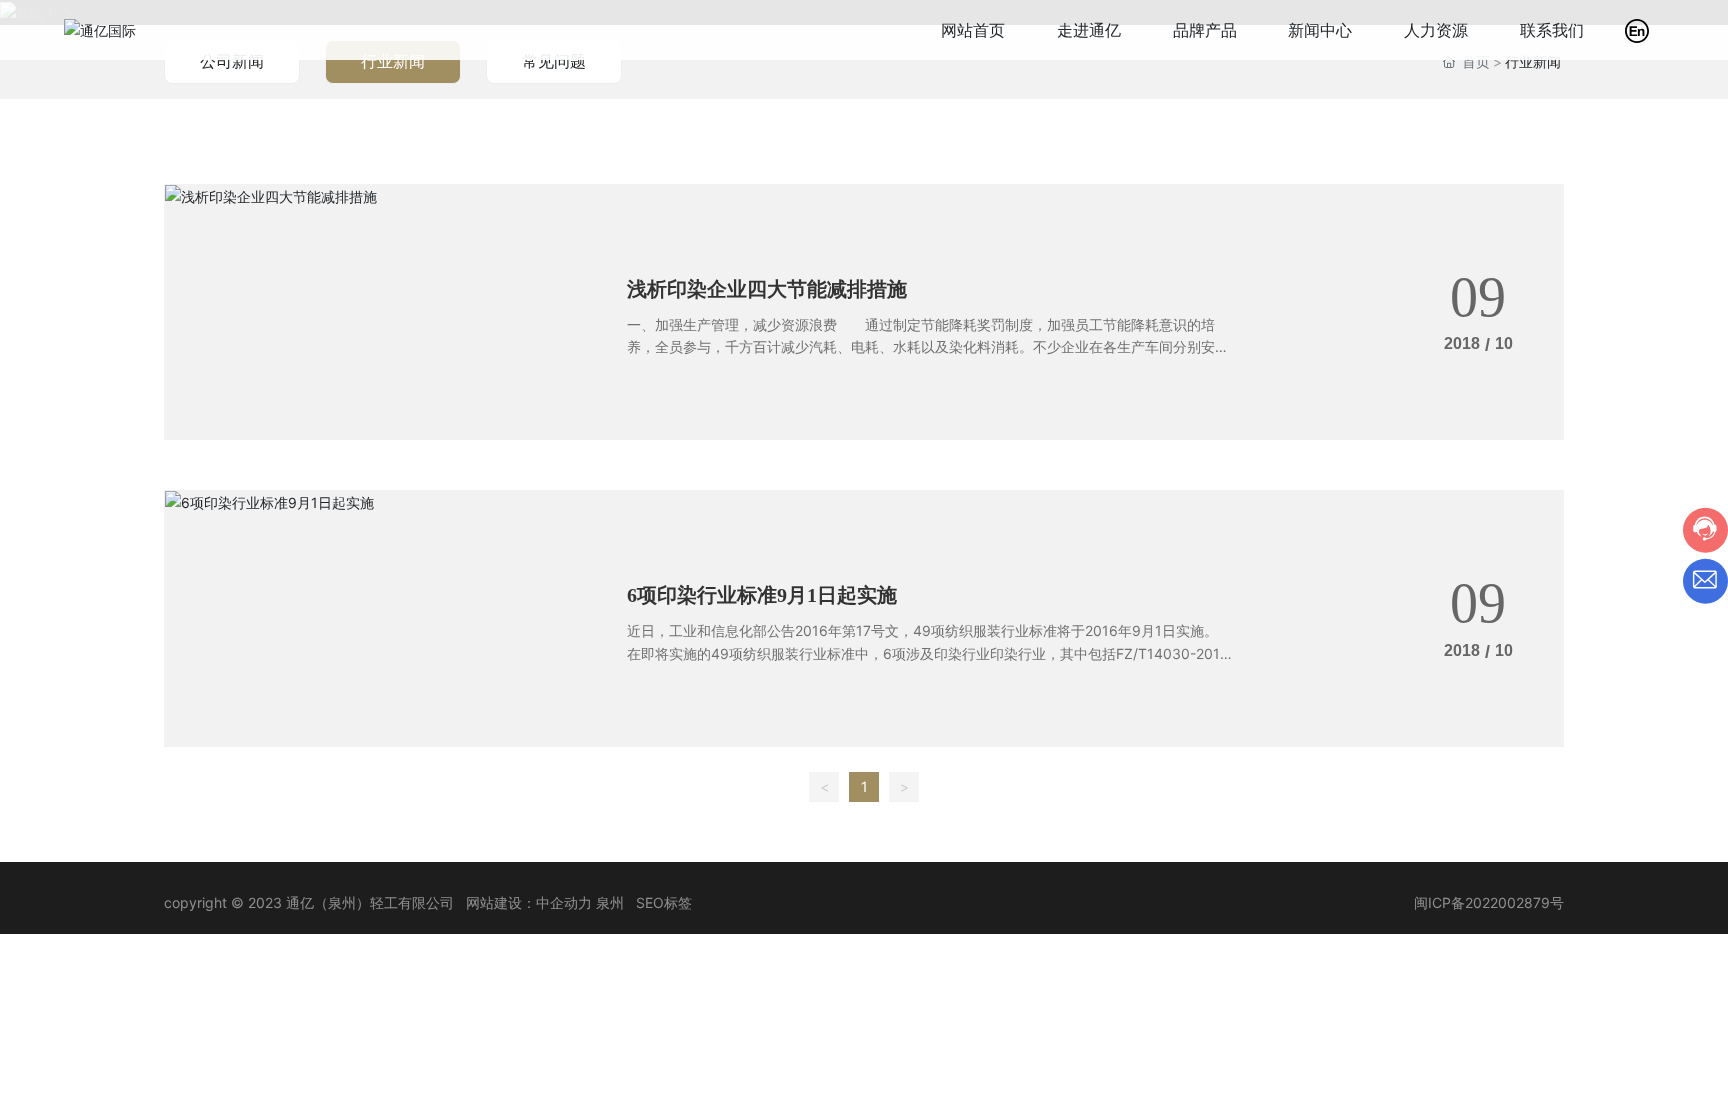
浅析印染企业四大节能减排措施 (767, 289)
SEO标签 (664, 902)
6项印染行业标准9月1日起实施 (762, 595)
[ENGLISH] (1637, 28)
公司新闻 (232, 61)
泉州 (610, 902)
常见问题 (554, 61)
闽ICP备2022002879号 (1489, 902)
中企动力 (564, 902)
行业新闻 (393, 61)
